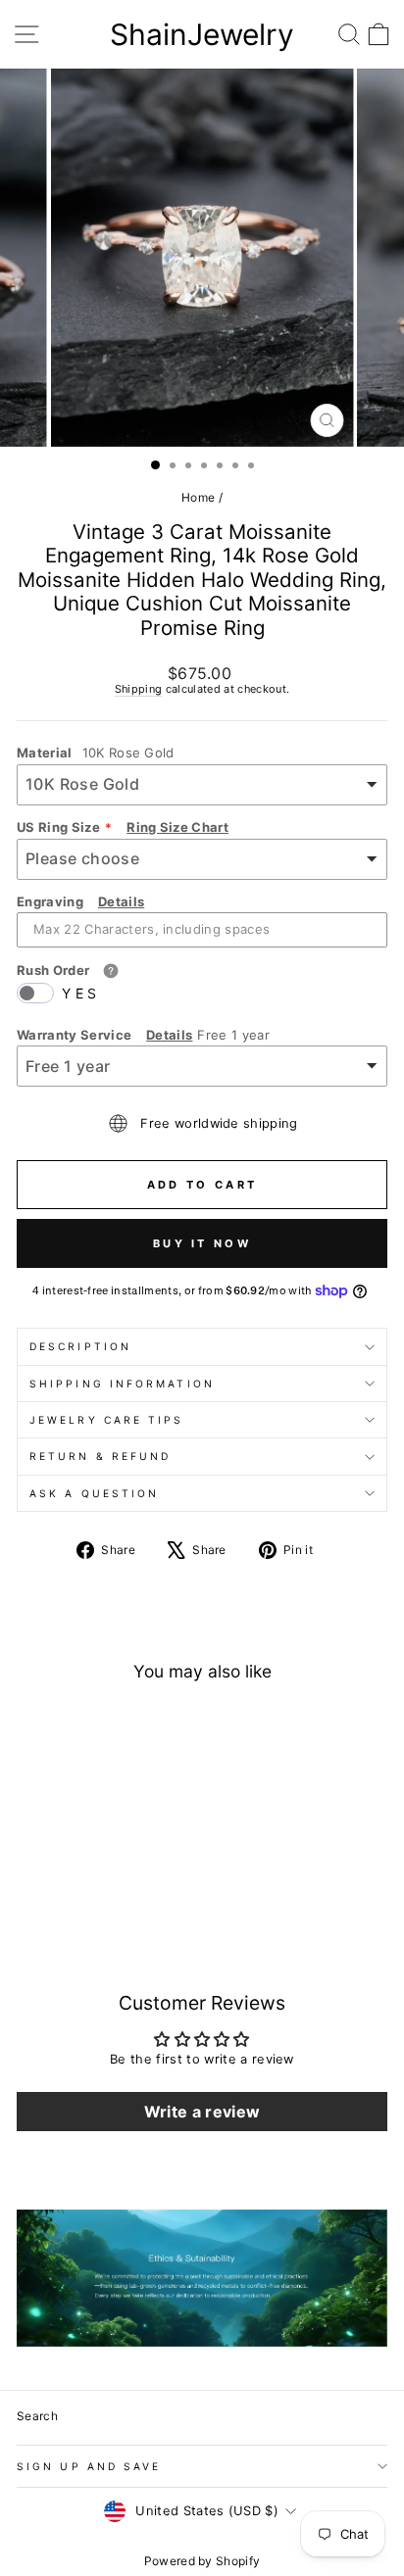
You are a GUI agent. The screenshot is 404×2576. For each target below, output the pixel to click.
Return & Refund (100, 1456)
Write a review (202, 2112)
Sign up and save (89, 2466)
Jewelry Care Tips (107, 1420)
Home (198, 497)
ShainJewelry (202, 34)
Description (80, 1346)
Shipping (139, 689)
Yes (81, 993)
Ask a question (94, 1493)
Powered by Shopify (202, 2561)
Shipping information (122, 1384)
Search (37, 2416)
